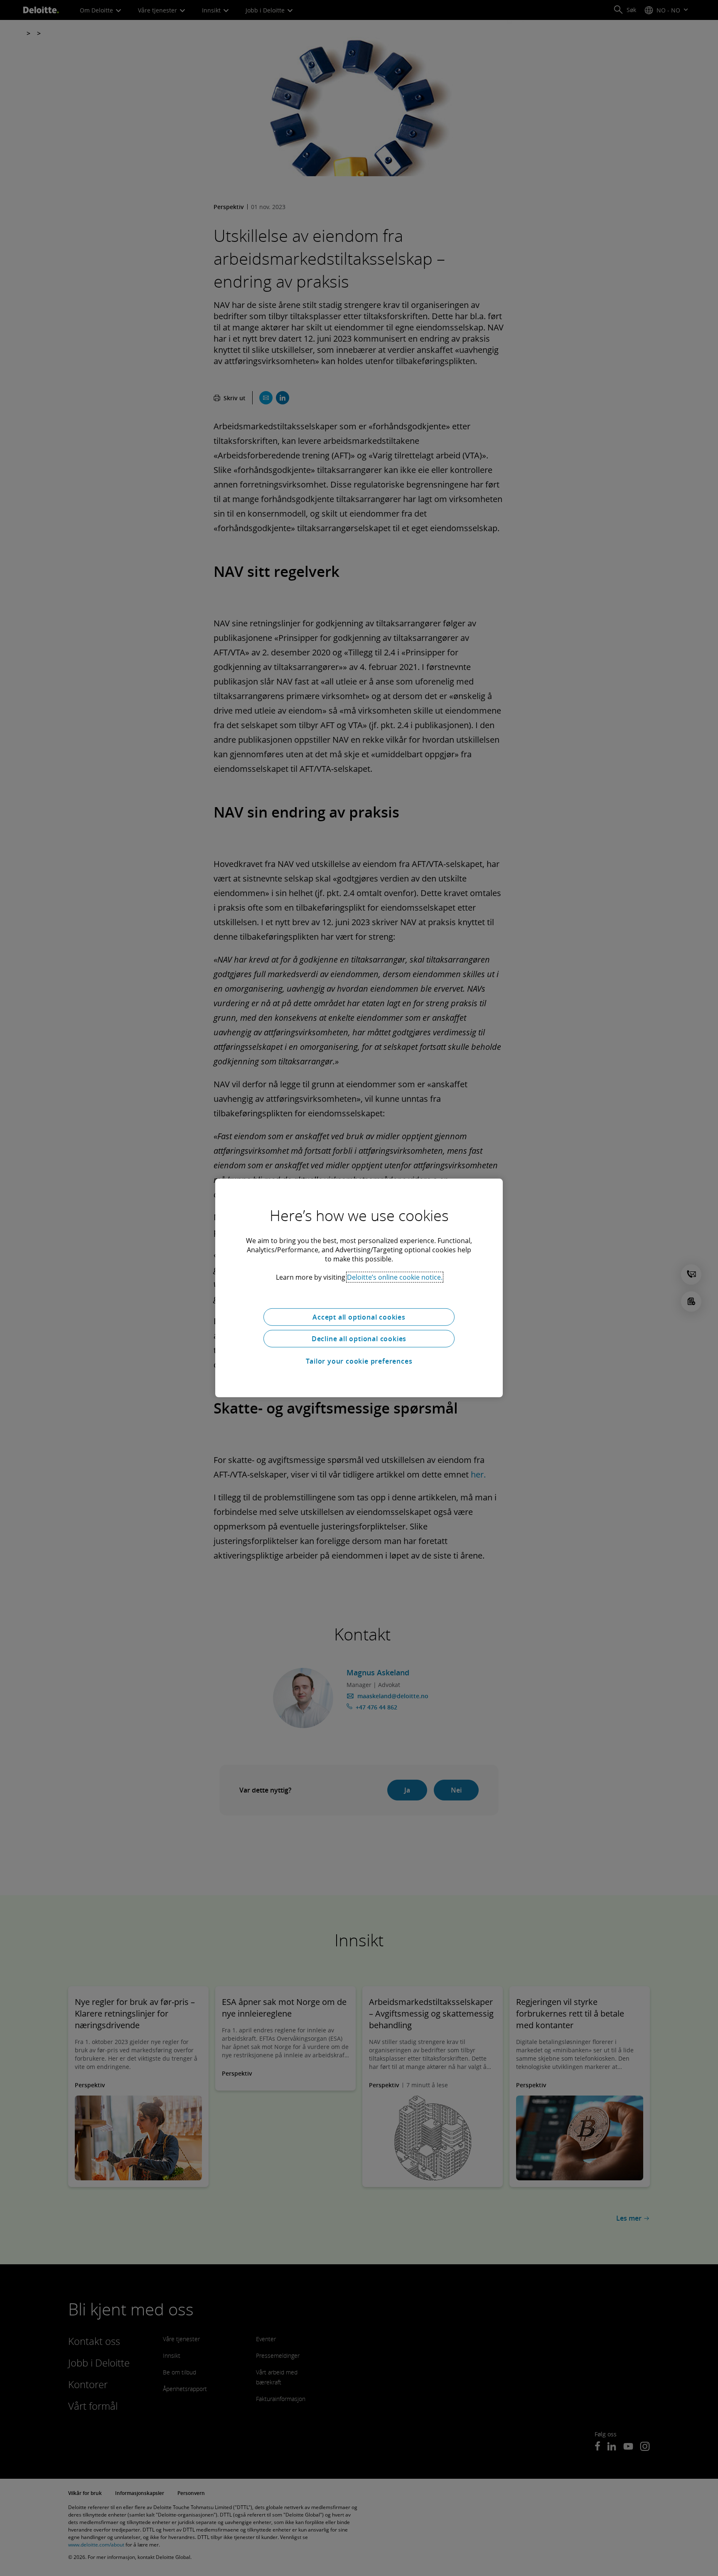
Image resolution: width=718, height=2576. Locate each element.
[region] (359, 1288)
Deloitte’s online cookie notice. (395, 1277)
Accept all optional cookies (359, 1317)
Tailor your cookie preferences (359, 1361)
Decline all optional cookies (359, 1339)
